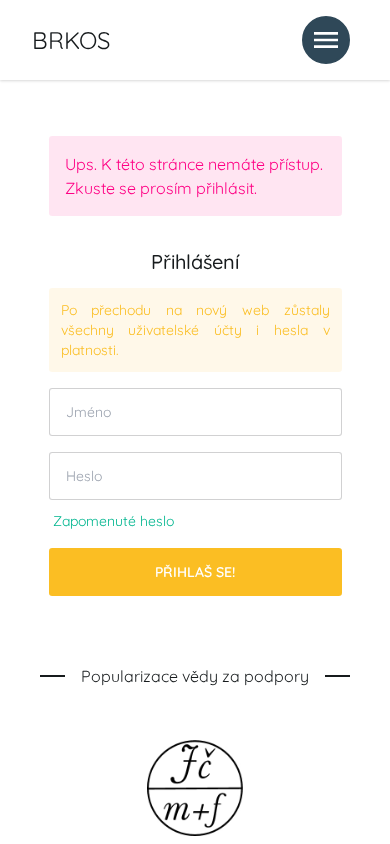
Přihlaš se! (195, 572)
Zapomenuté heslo (113, 521)
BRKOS (71, 40)
